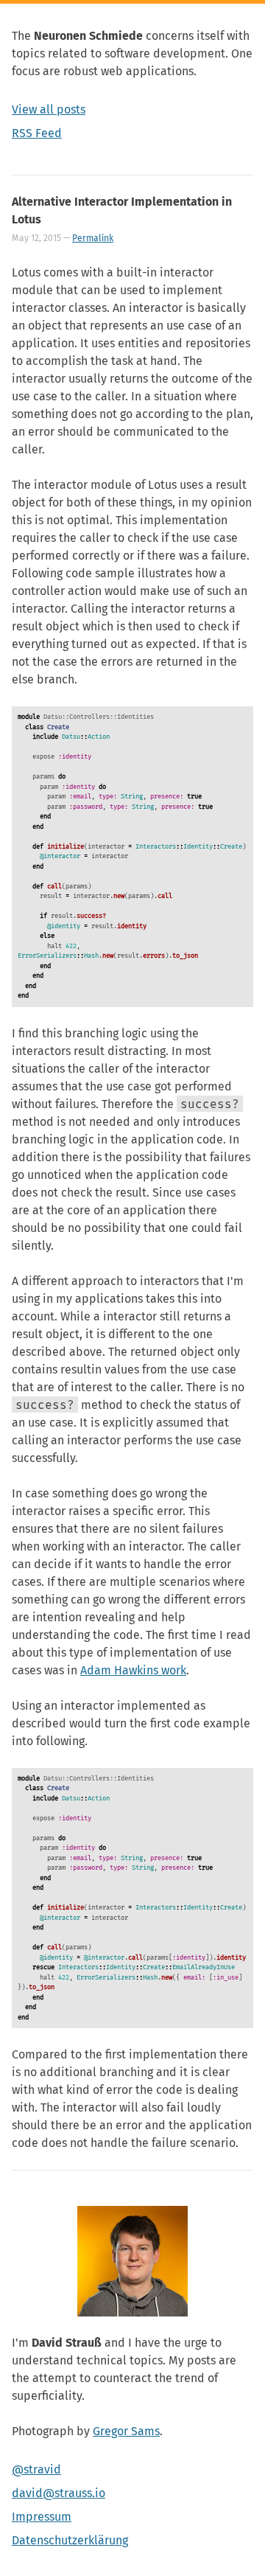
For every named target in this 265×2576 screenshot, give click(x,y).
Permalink (93, 238)
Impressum (42, 2517)
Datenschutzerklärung (70, 2540)
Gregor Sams (126, 2431)
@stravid (36, 2469)
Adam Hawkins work (133, 1670)
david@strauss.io (59, 2493)
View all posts (49, 109)
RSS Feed (37, 133)
